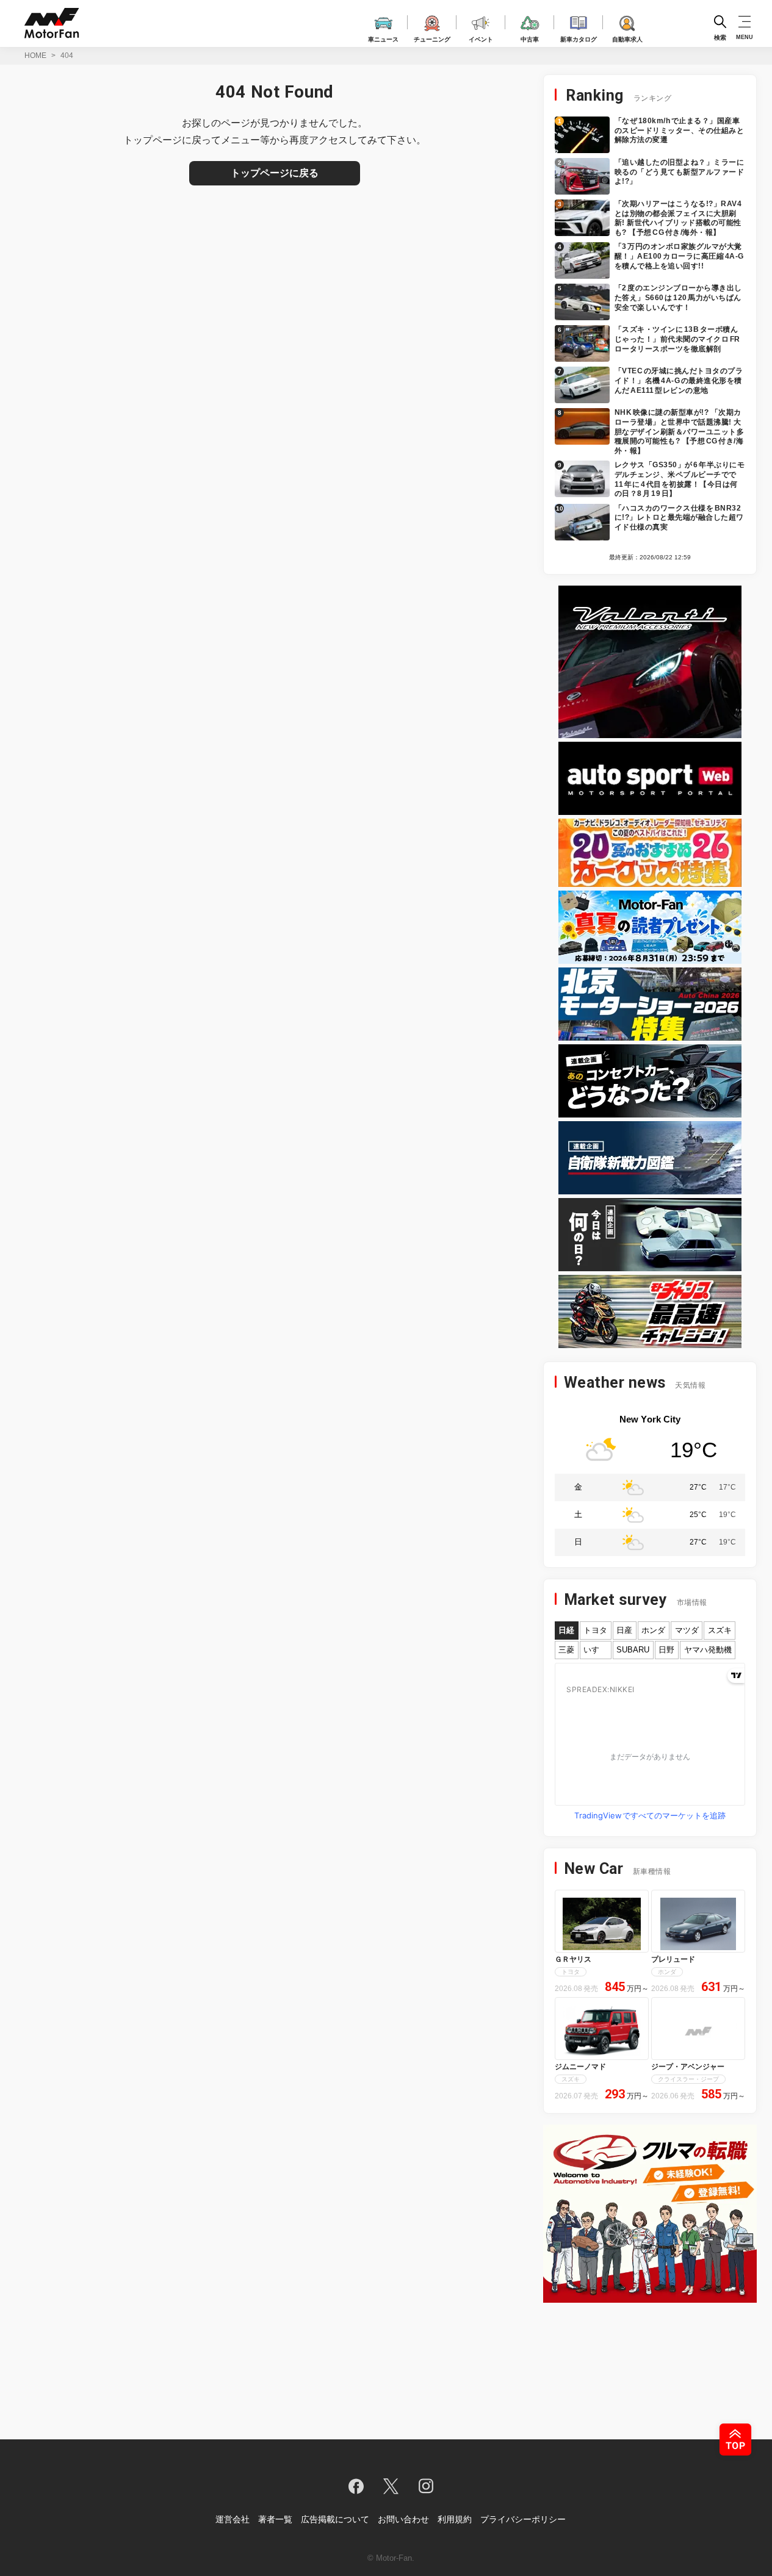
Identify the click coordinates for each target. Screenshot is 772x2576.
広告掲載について (335, 2519)
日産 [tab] (624, 1630)
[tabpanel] (650, 1744)
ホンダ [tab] (653, 1630)
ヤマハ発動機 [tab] (708, 1650)
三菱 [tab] (566, 1650)
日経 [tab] (566, 1630)
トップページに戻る (275, 173)
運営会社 (233, 2519)
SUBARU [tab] (633, 1650)
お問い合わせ (403, 2519)
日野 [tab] (666, 1650)
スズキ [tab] (720, 1630)
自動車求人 (627, 38)
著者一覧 (275, 2519)
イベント (481, 38)
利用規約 (455, 2519)
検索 (720, 37)
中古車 (530, 38)
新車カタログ (579, 38)
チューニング (432, 38)
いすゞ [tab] (595, 1650)
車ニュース (383, 38)
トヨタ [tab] (595, 1630)
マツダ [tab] (687, 1630)
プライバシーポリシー (523, 2519)
